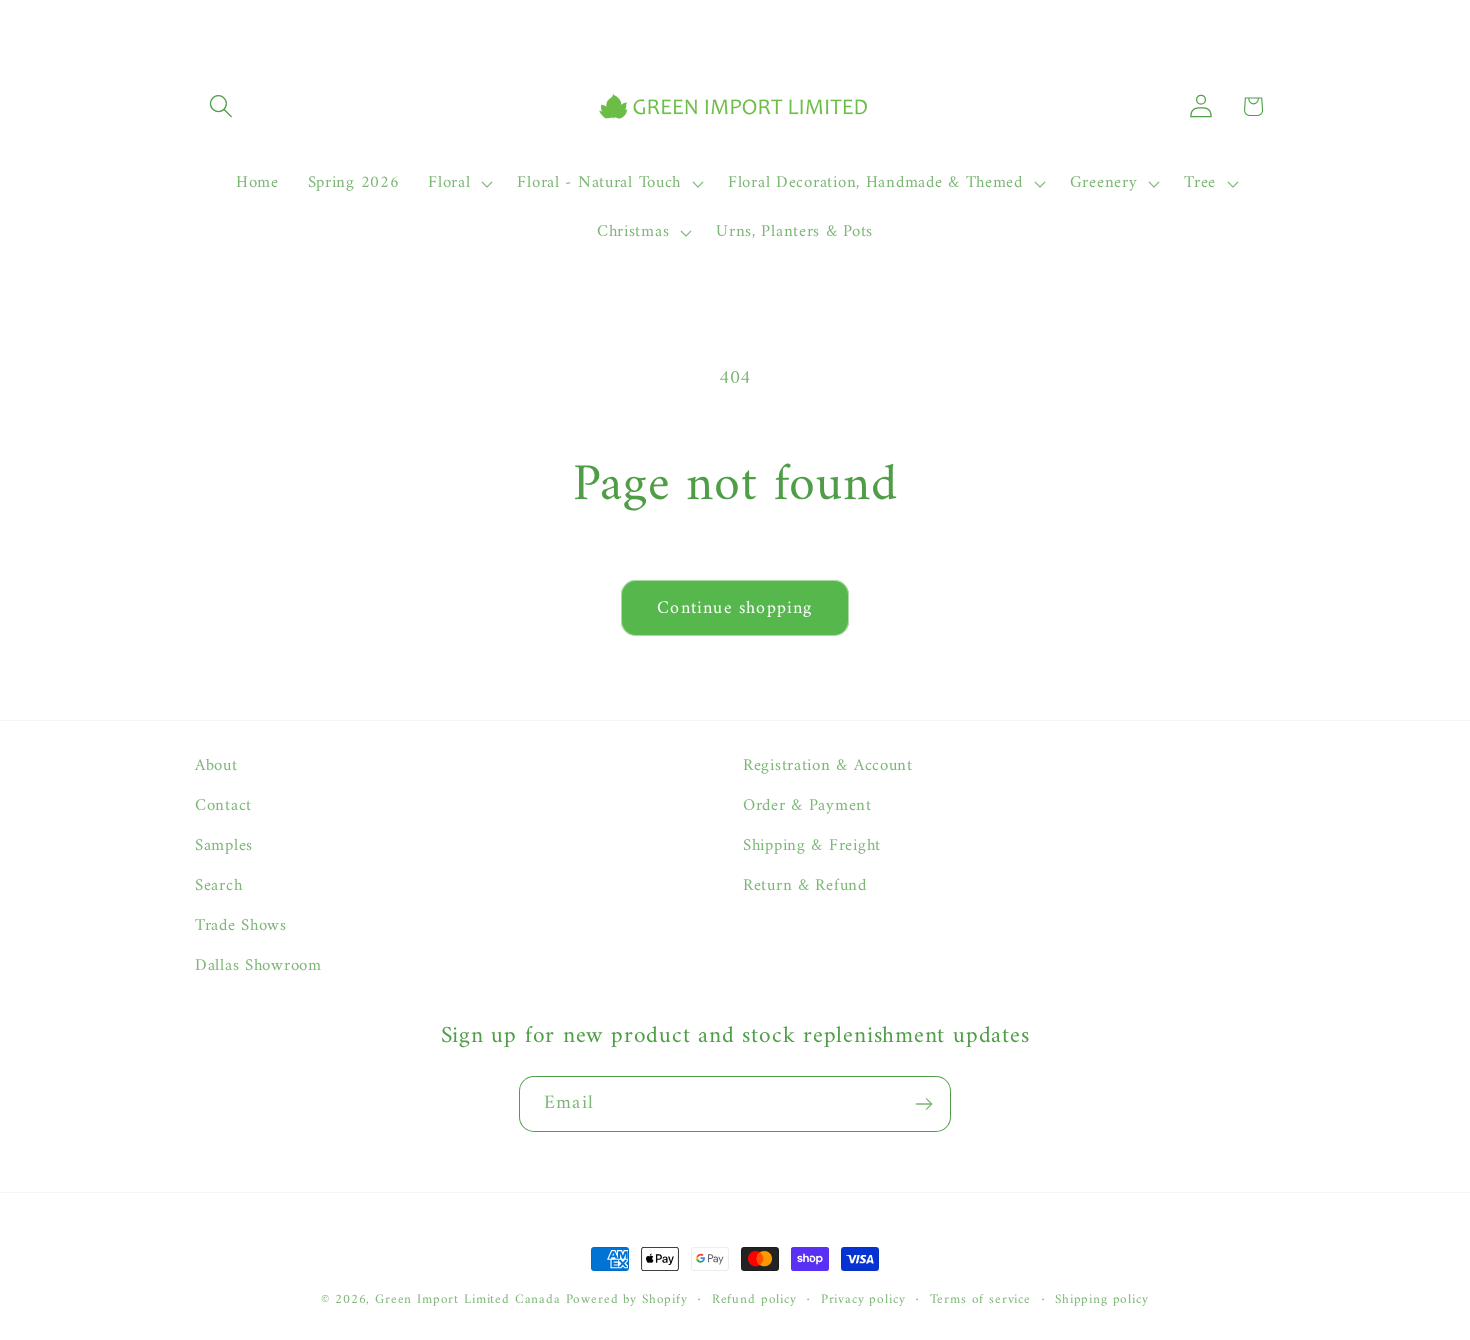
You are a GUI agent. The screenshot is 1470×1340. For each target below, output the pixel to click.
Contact (223, 806)
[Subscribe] (923, 1104)
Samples (224, 846)
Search (218, 886)
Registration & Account (828, 766)
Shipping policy (1102, 1300)
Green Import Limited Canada (468, 1299)
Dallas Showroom (258, 966)
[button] (221, 106)
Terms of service (980, 1300)
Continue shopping (734, 608)
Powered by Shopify (627, 1299)
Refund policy (754, 1300)
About (216, 766)
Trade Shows (241, 926)
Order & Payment (807, 806)
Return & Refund (805, 886)
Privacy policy (863, 1300)
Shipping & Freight (812, 846)
